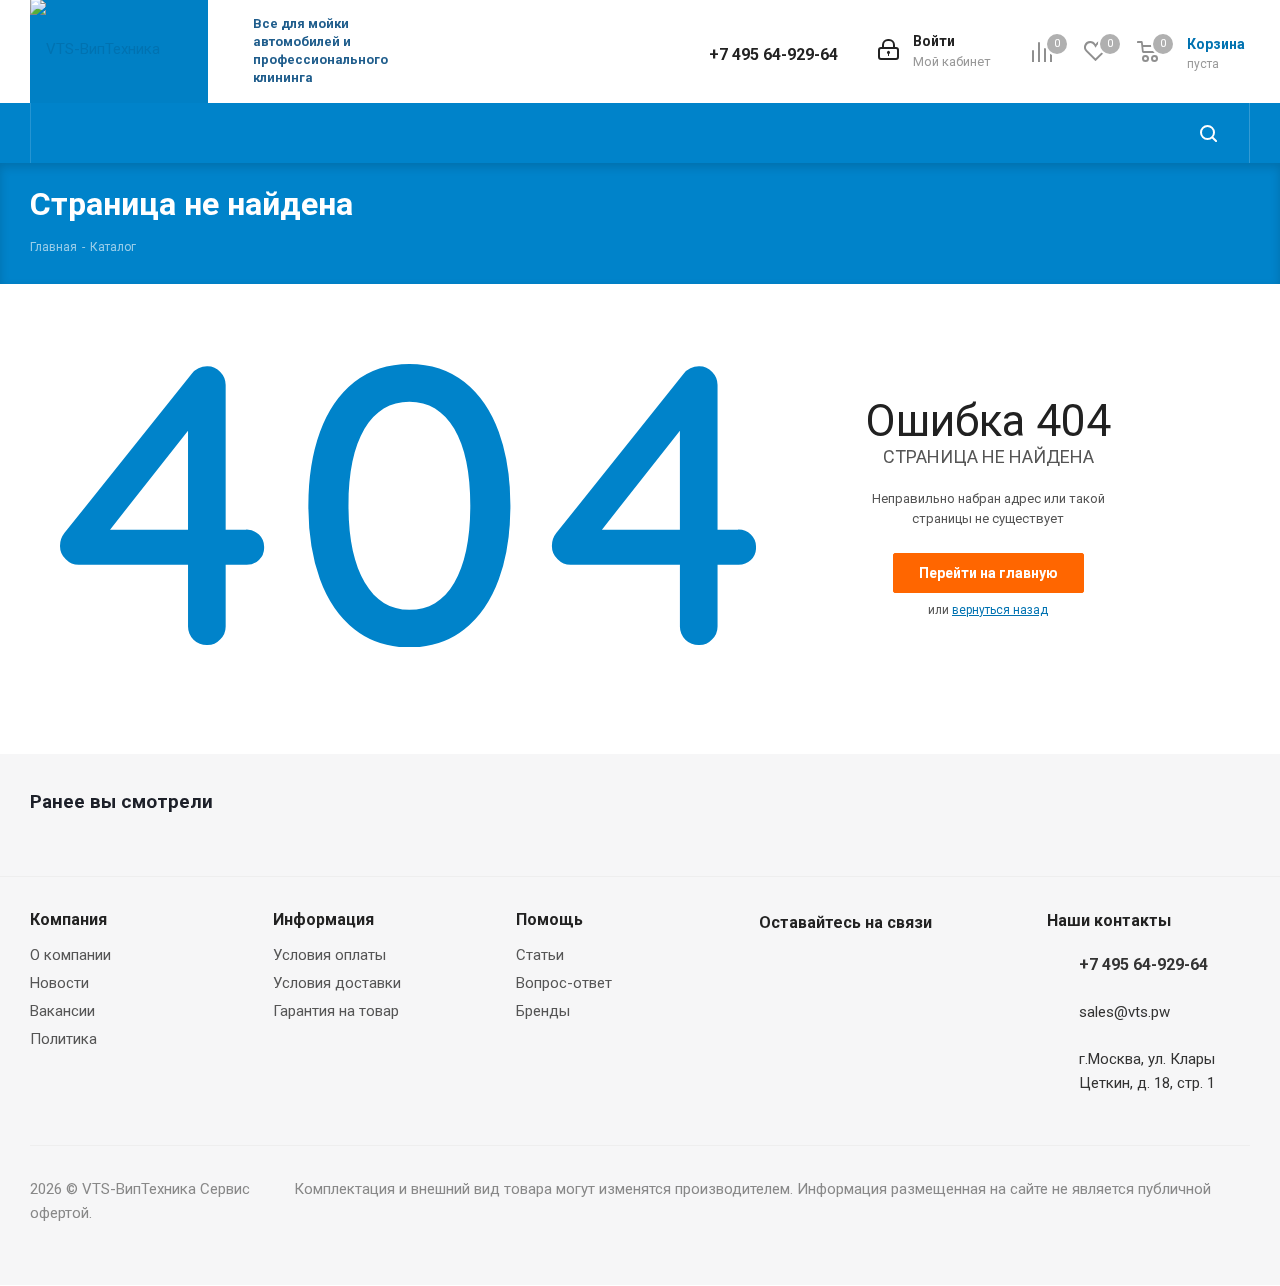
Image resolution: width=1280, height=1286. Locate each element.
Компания (68, 919)
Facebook (779, 970)
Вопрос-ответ (564, 983)
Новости (59, 983)
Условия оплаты (329, 955)
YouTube (879, 970)
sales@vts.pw (1124, 1013)
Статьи (540, 955)
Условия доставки (337, 983)
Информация (323, 919)
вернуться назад (1000, 610)
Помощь (549, 919)
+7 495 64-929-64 (773, 54)
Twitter (829, 970)
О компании (70, 955)
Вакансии (62, 1011)
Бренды (543, 1011)
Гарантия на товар (336, 1011)
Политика (63, 1039)
